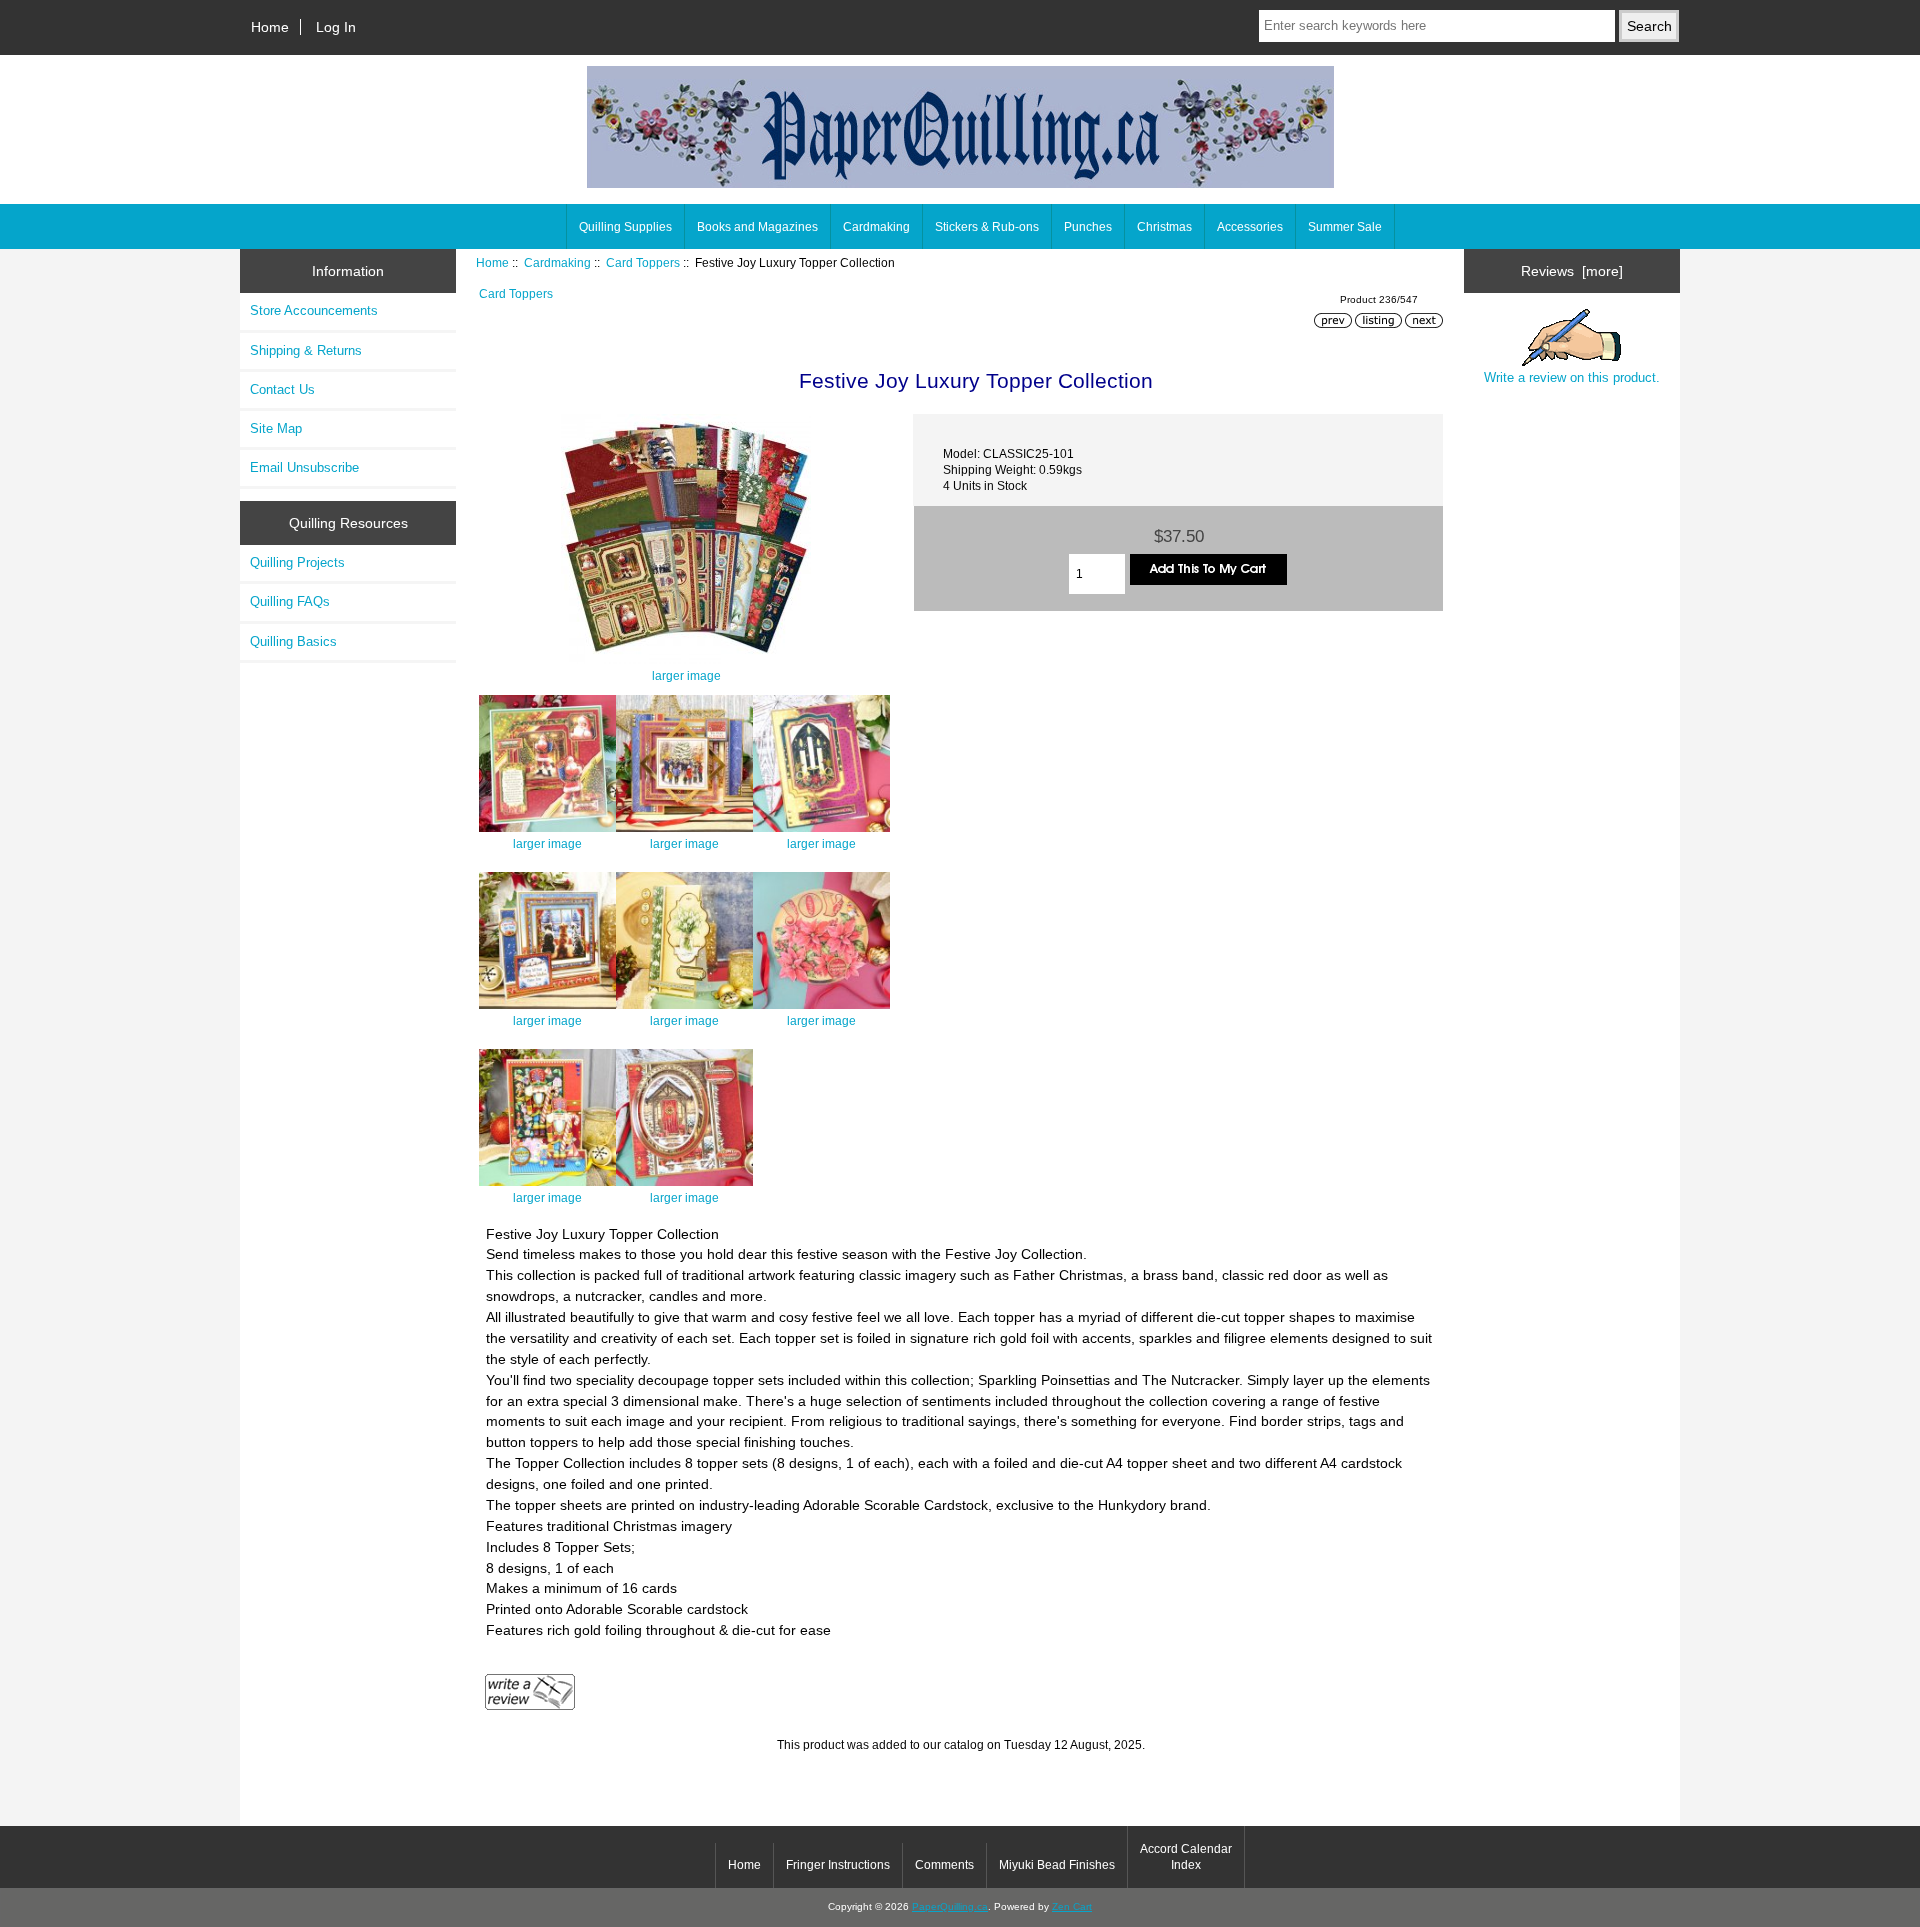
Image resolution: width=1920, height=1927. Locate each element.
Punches (1088, 227)
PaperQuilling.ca (950, 1906)
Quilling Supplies (625, 227)
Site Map (276, 428)
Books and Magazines (757, 227)
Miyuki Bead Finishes (1057, 1865)
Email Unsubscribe (304, 467)
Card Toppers (643, 262)
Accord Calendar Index (1186, 1857)
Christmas (1164, 227)
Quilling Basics (293, 641)
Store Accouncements (314, 310)
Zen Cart (1072, 1906)
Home (270, 27)
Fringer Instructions (838, 1865)
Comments (944, 1865)
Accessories (1250, 227)
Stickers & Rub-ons (987, 227)
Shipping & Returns (306, 350)
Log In (336, 27)
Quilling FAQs (290, 601)
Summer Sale (1345, 227)
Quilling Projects (297, 562)
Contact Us (282, 389)
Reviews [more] (1572, 271)
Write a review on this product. (1572, 377)
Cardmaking (557, 262)
